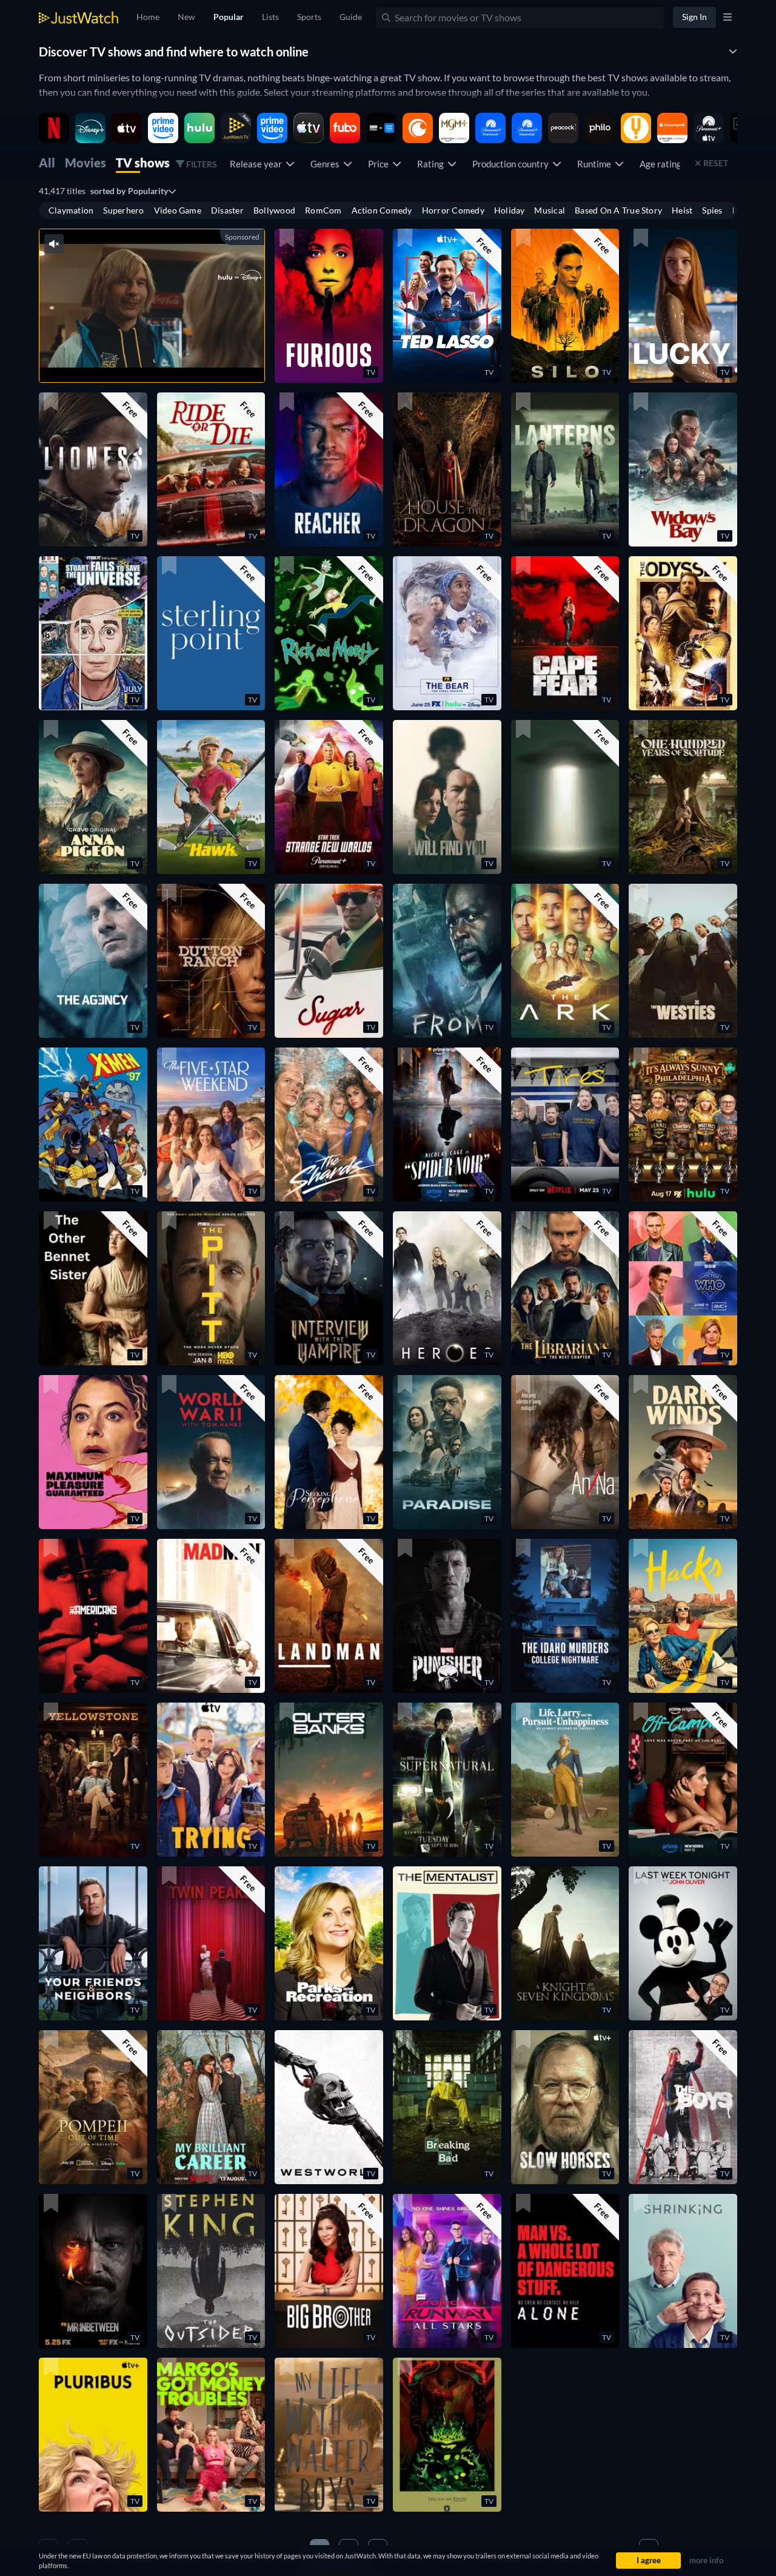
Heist (682, 210)
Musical (550, 210)
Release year (258, 164)
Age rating (662, 164)
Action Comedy (382, 210)
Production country (512, 164)
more (171, 358)
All (47, 163)
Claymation (71, 210)
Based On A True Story (618, 210)
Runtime (596, 164)
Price (380, 164)
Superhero (123, 210)
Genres (327, 164)
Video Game (178, 210)
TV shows (143, 163)
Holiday (510, 210)
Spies (712, 210)
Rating (432, 164)
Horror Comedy (453, 210)
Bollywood (274, 210)
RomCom (323, 210)
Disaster (227, 210)
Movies (85, 163)
